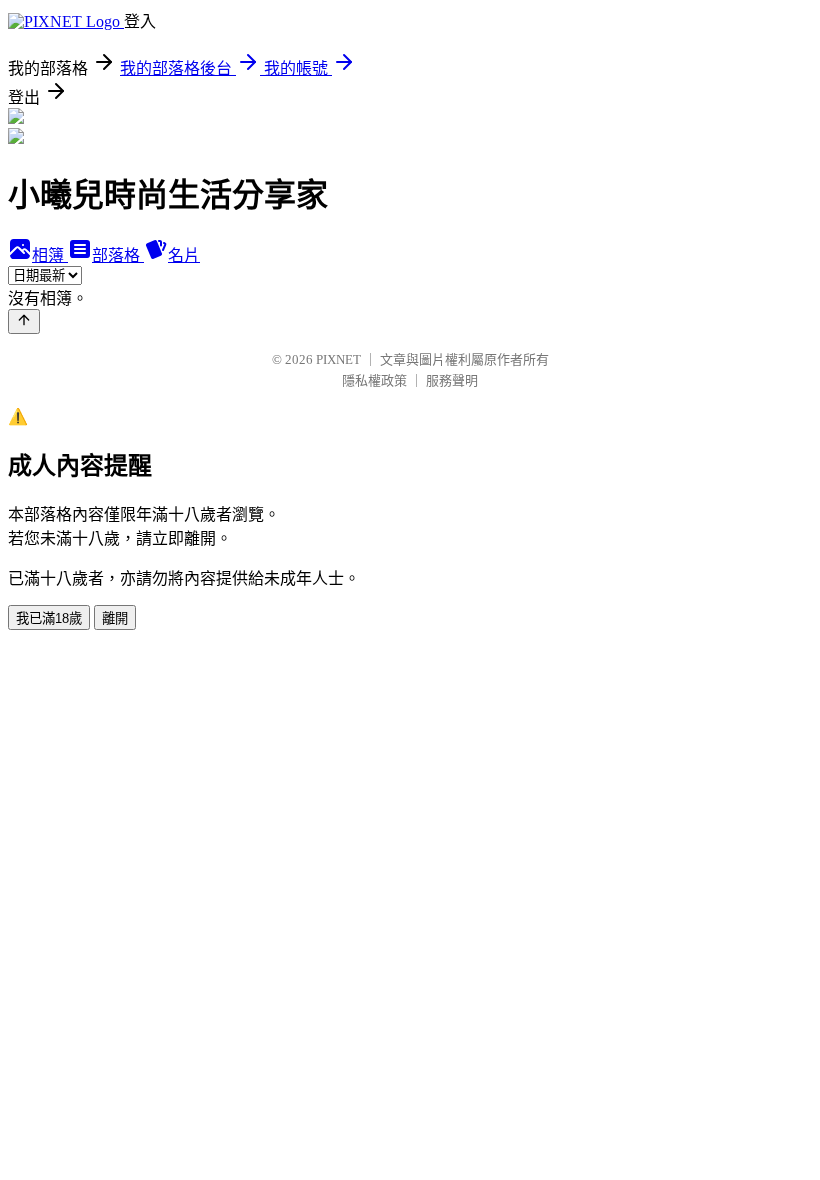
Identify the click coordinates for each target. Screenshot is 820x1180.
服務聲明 (452, 380)
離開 (115, 618)
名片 (184, 255)
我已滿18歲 (49, 618)
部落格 (118, 255)
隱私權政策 (374, 380)
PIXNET (338, 359)
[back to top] (24, 321)
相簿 (50, 255)
